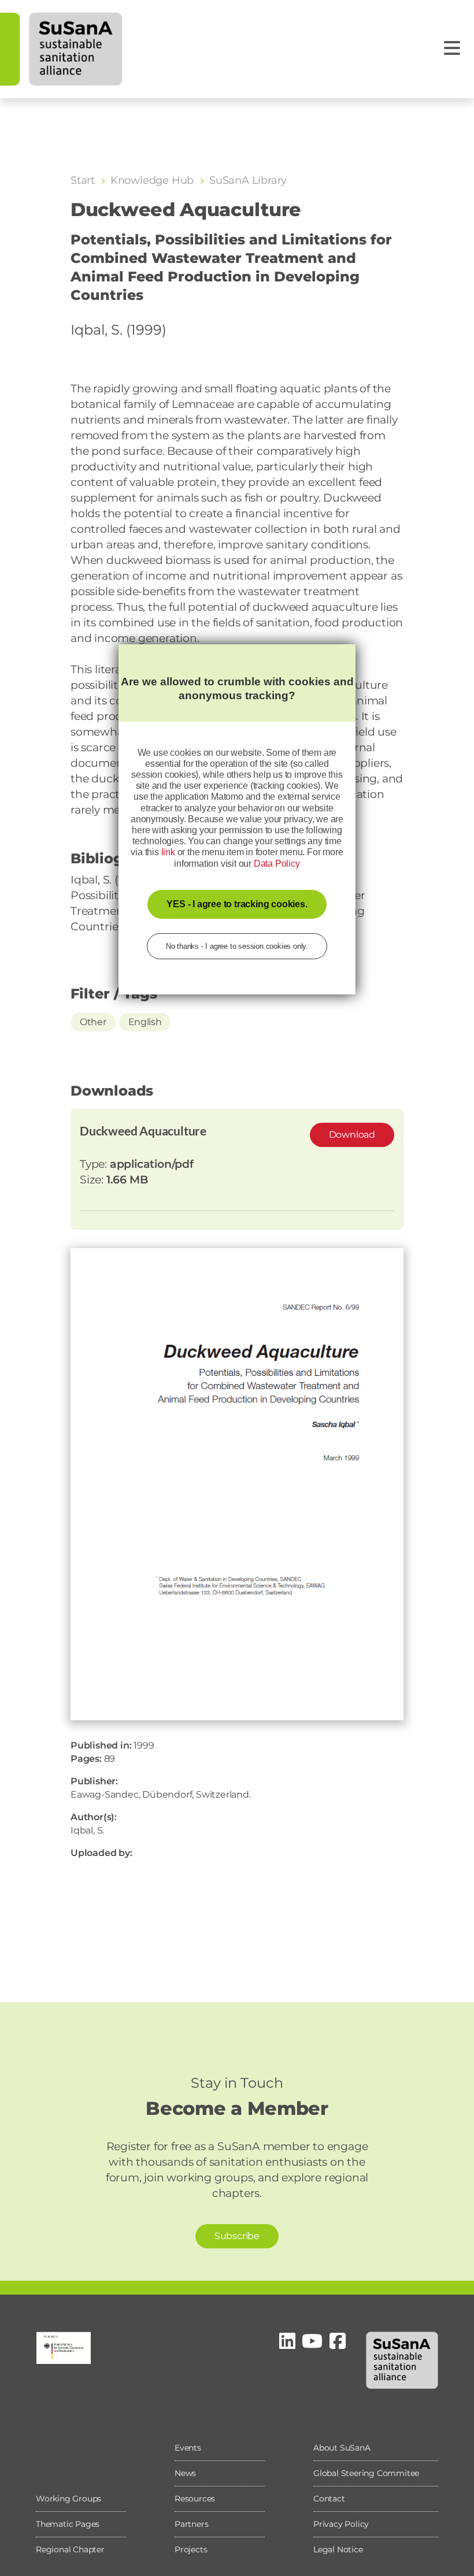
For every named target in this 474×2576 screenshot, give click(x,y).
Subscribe (237, 2236)
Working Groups (68, 2499)
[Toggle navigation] (452, 48)
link (168, 852)
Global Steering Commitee (366, 2473)
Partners (191, 2524)
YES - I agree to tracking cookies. (237, 904)
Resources (195, 2499)
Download (352, 1135)
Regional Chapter (70, 2549)
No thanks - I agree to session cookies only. (237, 946)
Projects (191, 2549)
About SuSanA (342, 2448)
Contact (329, 2499)
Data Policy (277, 864)
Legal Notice (338, 2549)
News (185, 2473)
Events (188, 2448)
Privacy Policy (341, 2524)
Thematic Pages (68, 2524)
